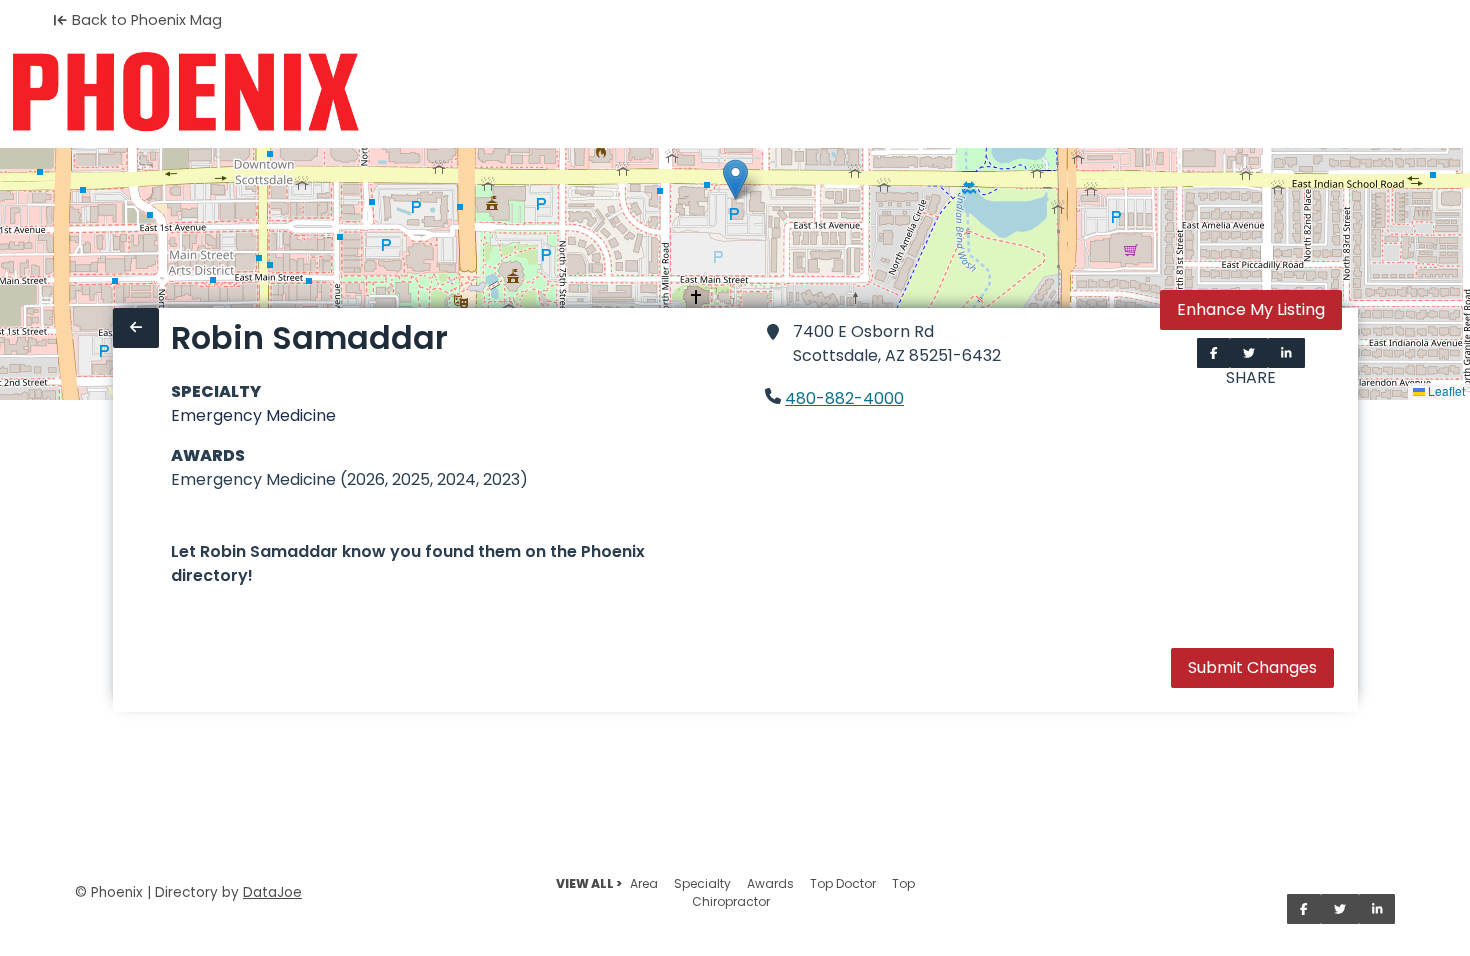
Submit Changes (1252, 667)
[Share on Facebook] (1214, 353)
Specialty (702, 883)
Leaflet (1445, 390)
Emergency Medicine (253, 415)
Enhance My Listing (1251, 309)
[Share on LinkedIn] (1286, 353)
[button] (735, 179)
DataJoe (272, 892)
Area (644, 883)
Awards (770, 883)
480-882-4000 (844, 398)
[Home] (185, 92)
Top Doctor (843, 883)
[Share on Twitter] (1249, 353)
